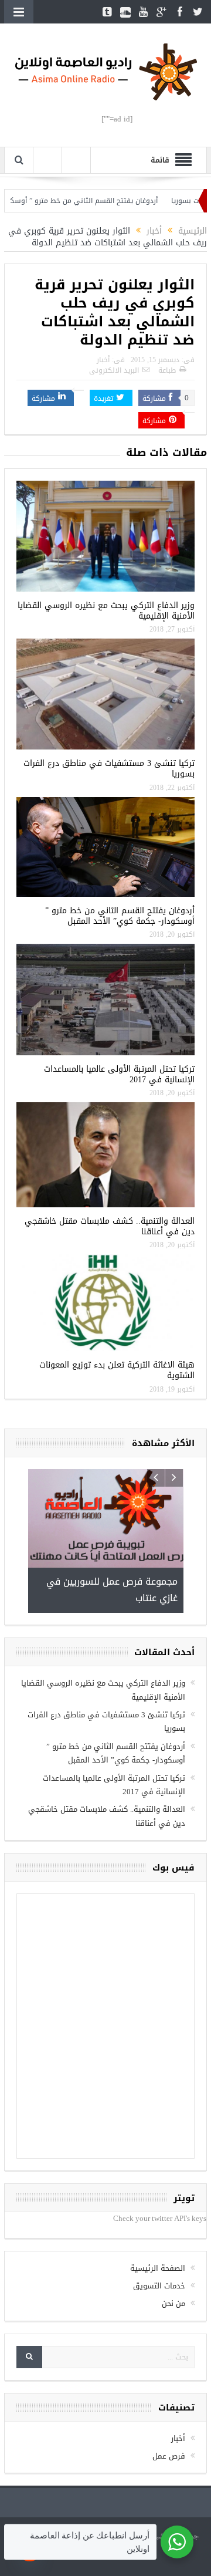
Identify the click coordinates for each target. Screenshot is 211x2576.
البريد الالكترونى (114, 370)
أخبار (103, 360)
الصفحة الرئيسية (158, 2268)
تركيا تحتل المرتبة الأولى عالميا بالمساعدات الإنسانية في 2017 (119, 1074)
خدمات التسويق (159, 2286)
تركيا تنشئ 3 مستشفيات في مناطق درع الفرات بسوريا (109, 769)
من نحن (173, 2303)
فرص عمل (169, 2456)
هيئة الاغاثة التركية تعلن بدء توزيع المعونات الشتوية (117, 1370)
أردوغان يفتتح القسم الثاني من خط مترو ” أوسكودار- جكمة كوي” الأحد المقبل (120, 916)
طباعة (167, 370)
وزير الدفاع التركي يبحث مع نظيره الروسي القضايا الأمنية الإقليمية (106, 611)
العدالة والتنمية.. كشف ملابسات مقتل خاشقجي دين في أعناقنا (110, 1226)
